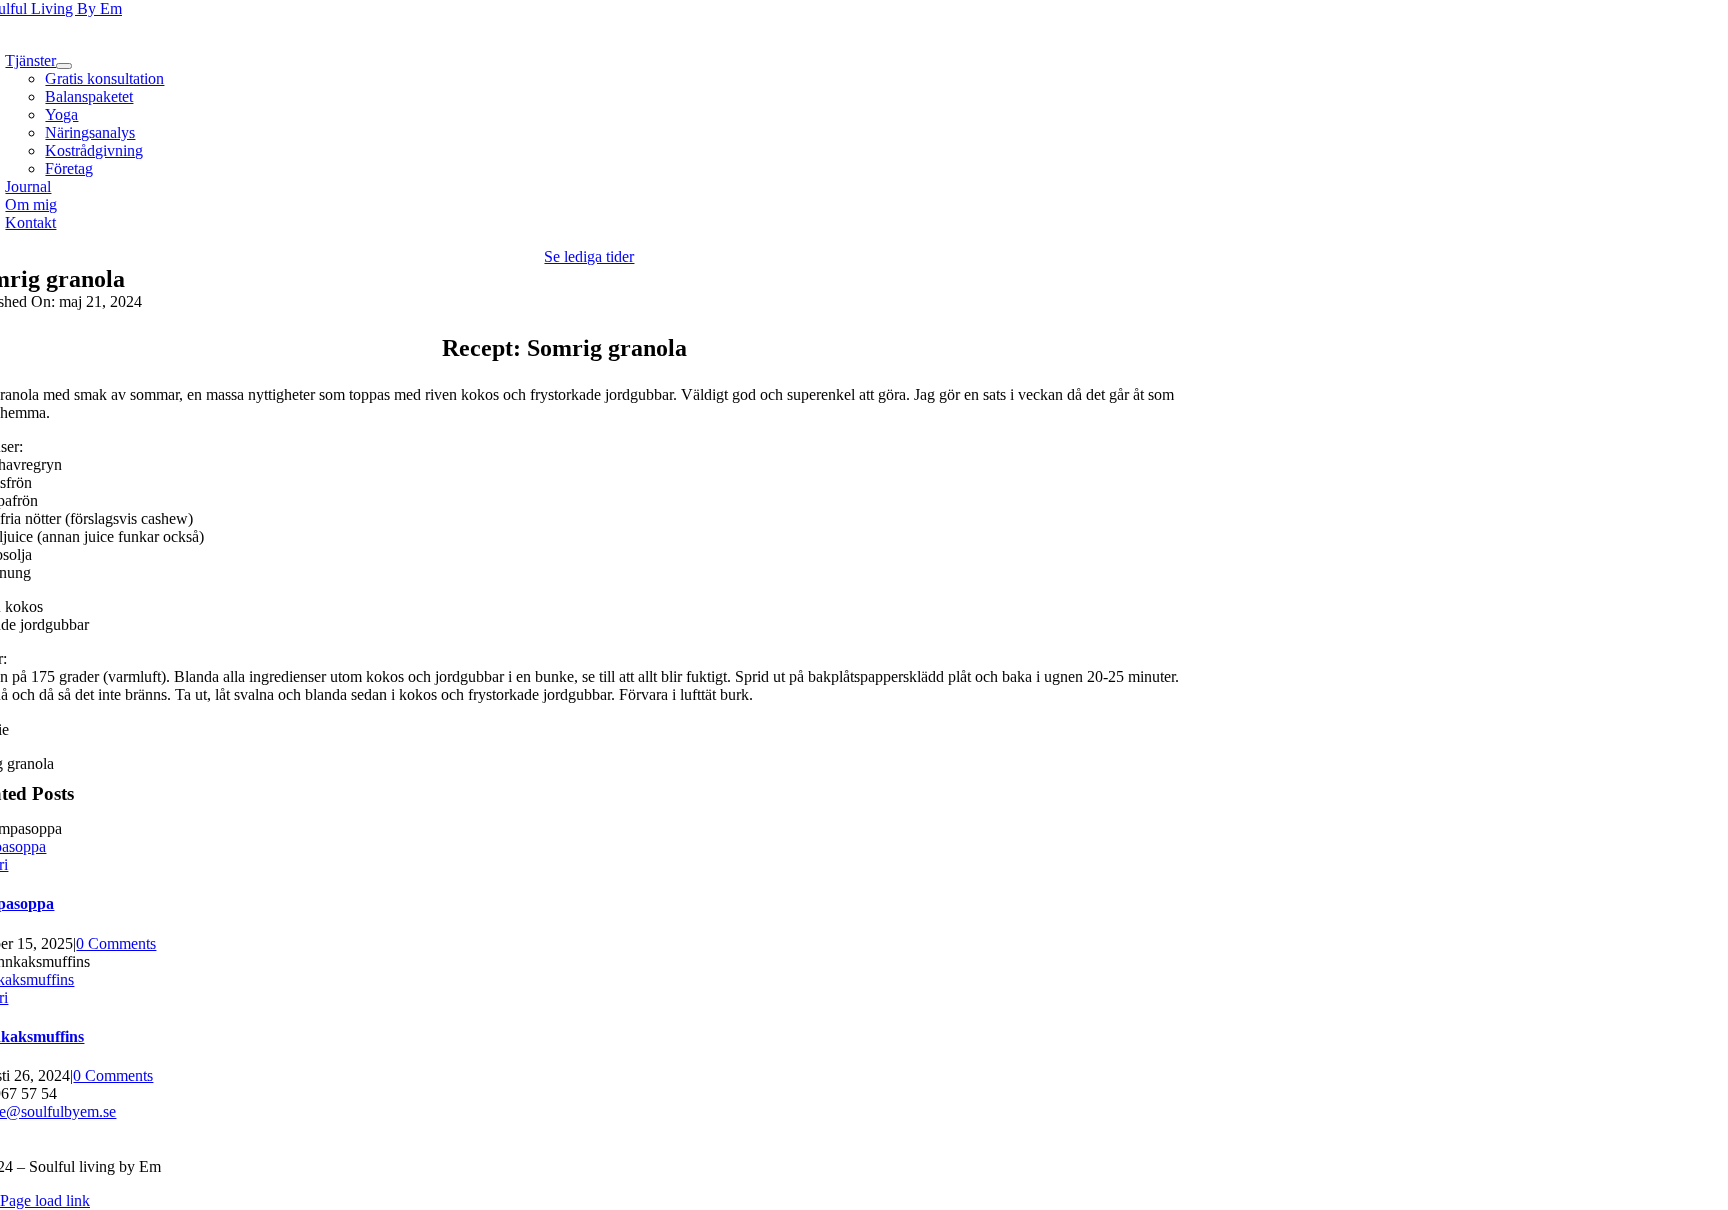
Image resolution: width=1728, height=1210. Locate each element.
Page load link (45, 1200)
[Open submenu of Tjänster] (64, 66)
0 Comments (116, 943)
